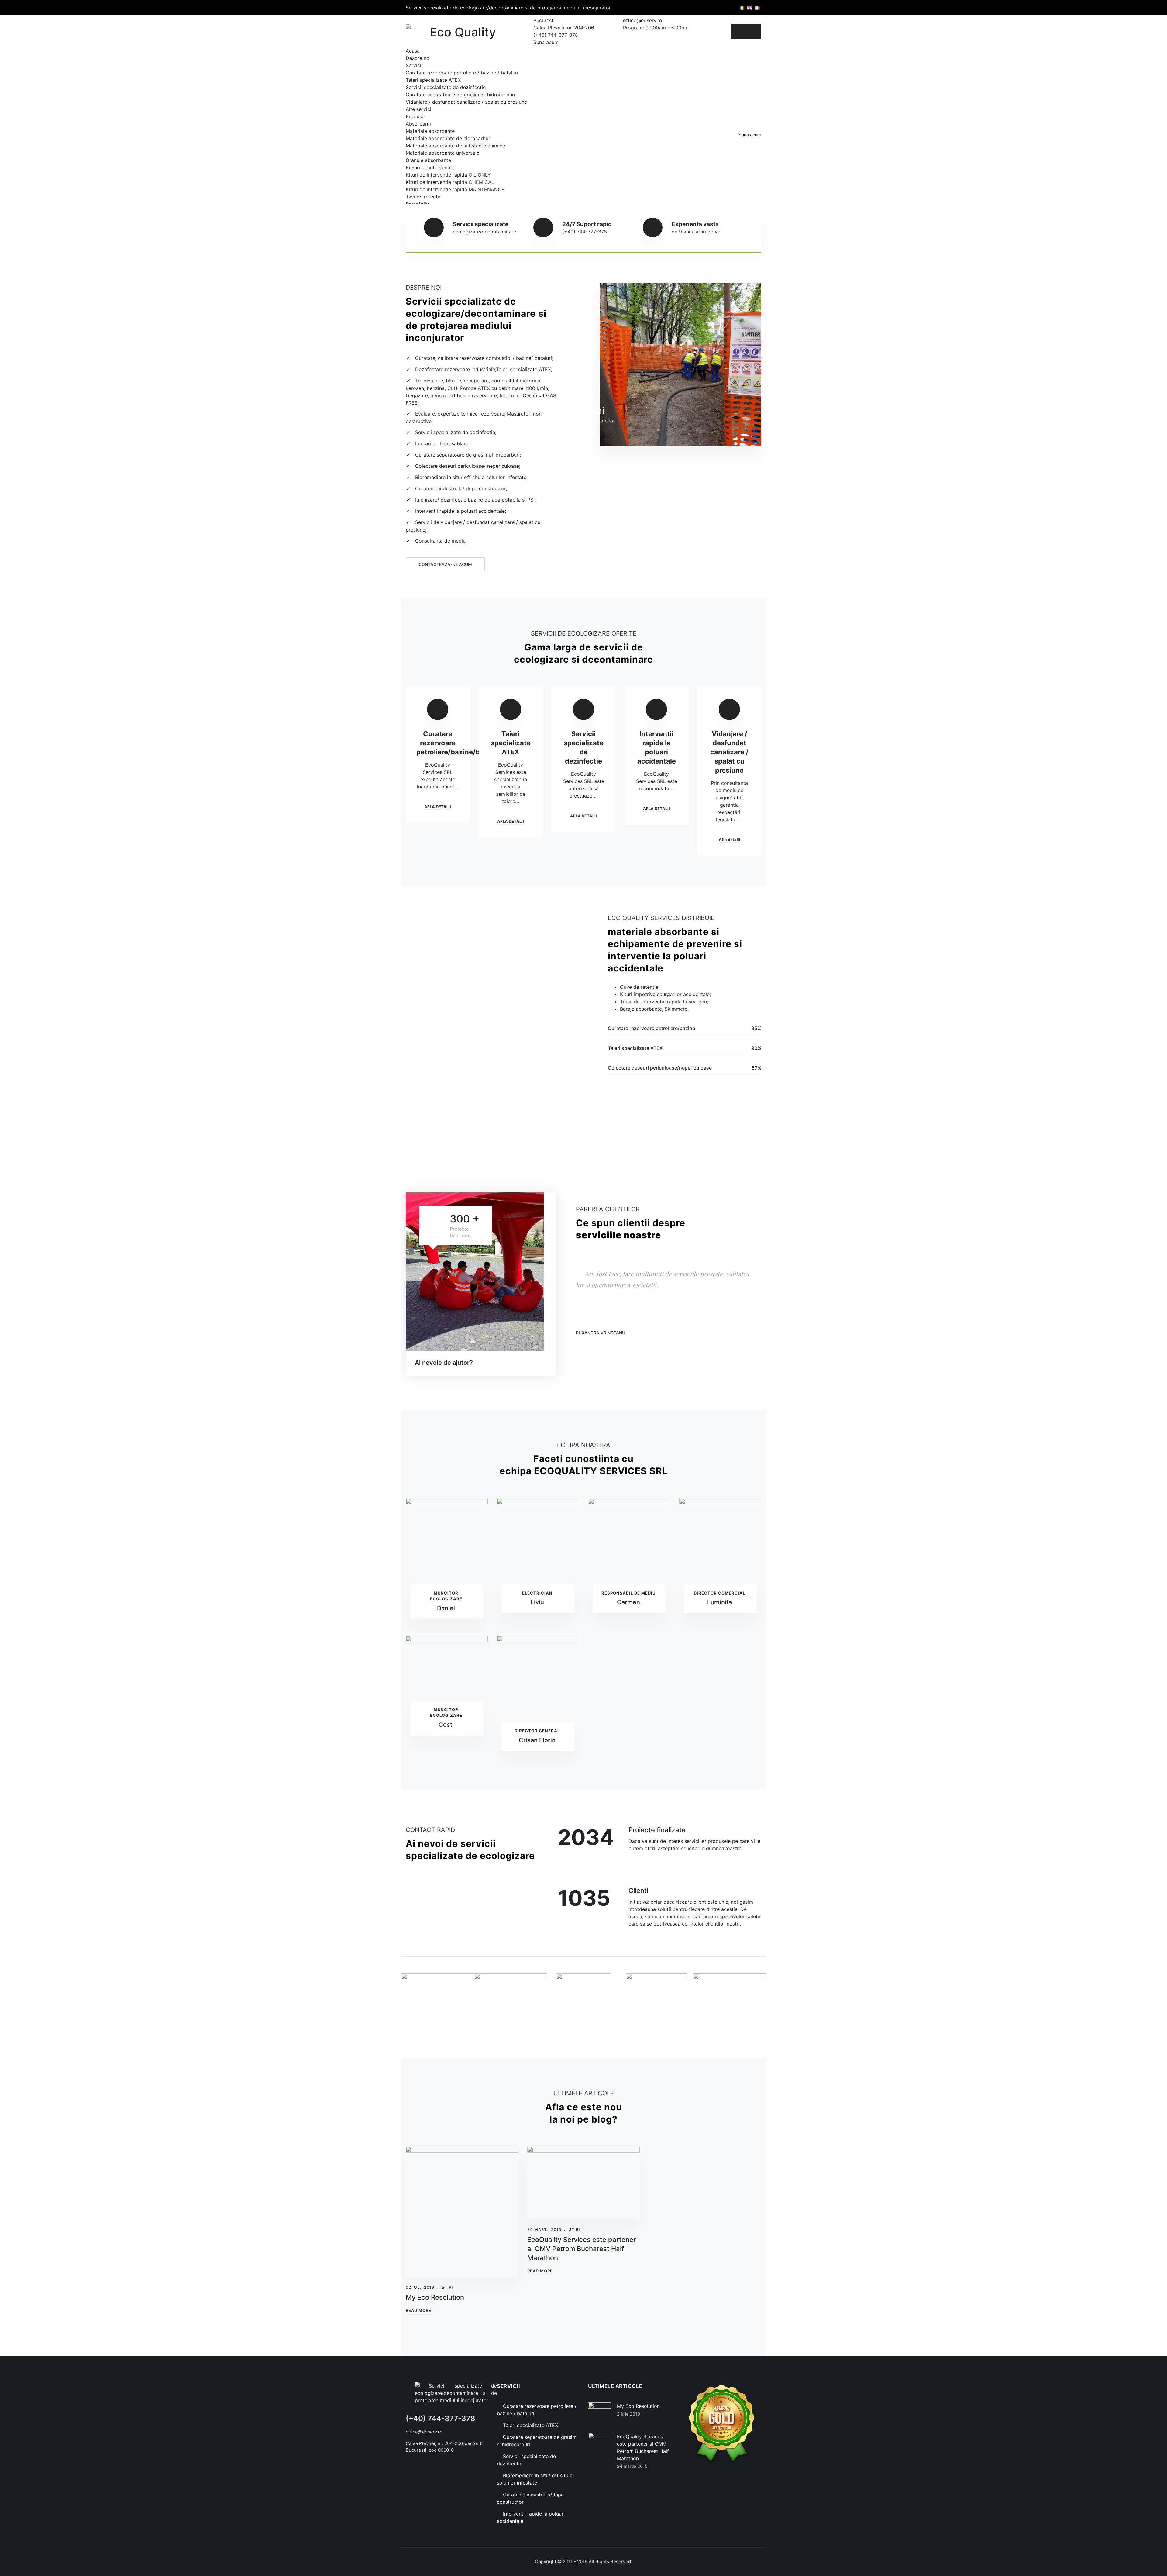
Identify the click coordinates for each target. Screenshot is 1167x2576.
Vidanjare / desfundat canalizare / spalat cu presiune (466, 102)
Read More (418, 2310)
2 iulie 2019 (628, 2414)
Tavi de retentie (424, 197)
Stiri (448, 2287)
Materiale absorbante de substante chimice (455, 146)
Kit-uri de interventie (429, 167)
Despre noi (418, 58)
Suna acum (750, 135)
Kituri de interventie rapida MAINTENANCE (455, 189)
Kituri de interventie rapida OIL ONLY (448, 175)
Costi (446, 1725)
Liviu (537, 1602)
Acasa (413, 51)
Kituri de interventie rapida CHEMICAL (450, 182)
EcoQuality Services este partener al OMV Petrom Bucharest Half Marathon (582, 2249)
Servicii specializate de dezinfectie (446, 87)
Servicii (414, 65)
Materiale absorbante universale (442, 153)
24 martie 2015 (632, 2466)
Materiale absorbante (430, 131)
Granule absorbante (428, 160)
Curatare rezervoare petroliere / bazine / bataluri (462, 73)
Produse (415, 116)
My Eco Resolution (435, 2297)
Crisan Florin (537, 1740)
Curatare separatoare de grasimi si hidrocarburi (460, 95)
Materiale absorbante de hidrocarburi (449, 138)
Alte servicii (419, 109)
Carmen (628, 1602)
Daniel (446, 1608)
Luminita (719, 1602)
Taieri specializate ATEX (433, 80)
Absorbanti (418, 124)
